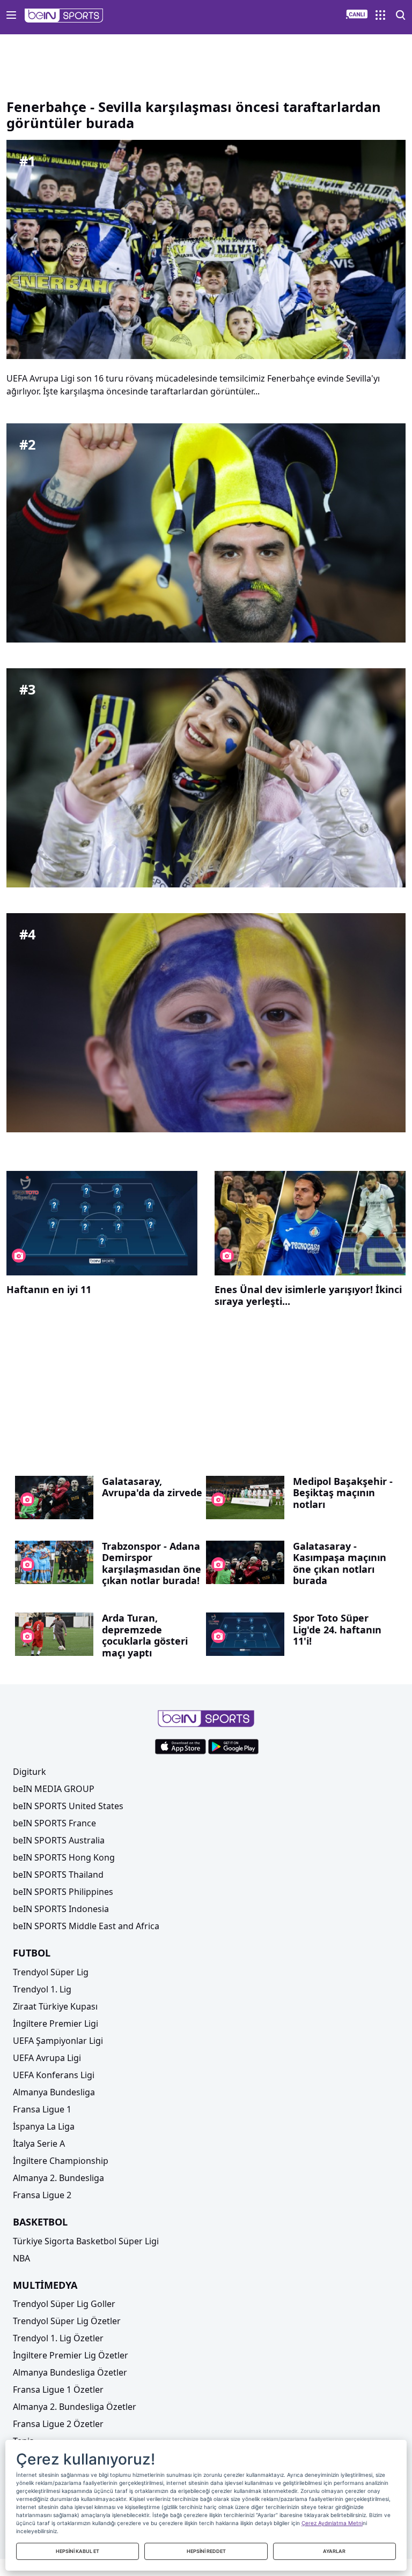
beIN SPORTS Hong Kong (64, 1857)
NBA (21, 2258)
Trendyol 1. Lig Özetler (58, 2338)
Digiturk (30, 1772)
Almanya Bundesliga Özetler (70, 2372)
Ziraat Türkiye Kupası (55, 2006)
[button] (64, 16)
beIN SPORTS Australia (59, 1840)
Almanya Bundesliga (54, 2092)
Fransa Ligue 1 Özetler (58, 2390)
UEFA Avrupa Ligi (47, 2058)
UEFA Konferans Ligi (54, 2075)
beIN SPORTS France (54, 1823)
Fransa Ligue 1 (42, 2109)
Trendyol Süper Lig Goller (64, 2304)
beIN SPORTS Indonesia (61, 1909)
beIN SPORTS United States (68, 1806)
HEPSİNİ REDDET (206, 2551)
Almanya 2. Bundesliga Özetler (75, 2407)
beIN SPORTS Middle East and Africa (86, 1926)
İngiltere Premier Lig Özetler (71, 2355)
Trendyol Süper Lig (51, 1972)
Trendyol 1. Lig (42, 1989)
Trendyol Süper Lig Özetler (67, 2321)
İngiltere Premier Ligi (56, 2024)
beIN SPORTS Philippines (63, 1892)
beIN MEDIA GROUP (54, 1789)
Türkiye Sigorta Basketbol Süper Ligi (86, 2241)
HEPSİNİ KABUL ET (78, 2551)
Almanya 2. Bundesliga (58, 2178)
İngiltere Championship (61, 2161)
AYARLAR (334, 2551)
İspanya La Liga (44, 2126)
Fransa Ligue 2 (42, 2195)
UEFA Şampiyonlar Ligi (58, 2041)
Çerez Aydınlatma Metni (332, 2523)
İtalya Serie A (39, 2144)
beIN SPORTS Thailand (58, 1875)
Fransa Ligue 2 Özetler (58, 2424)
